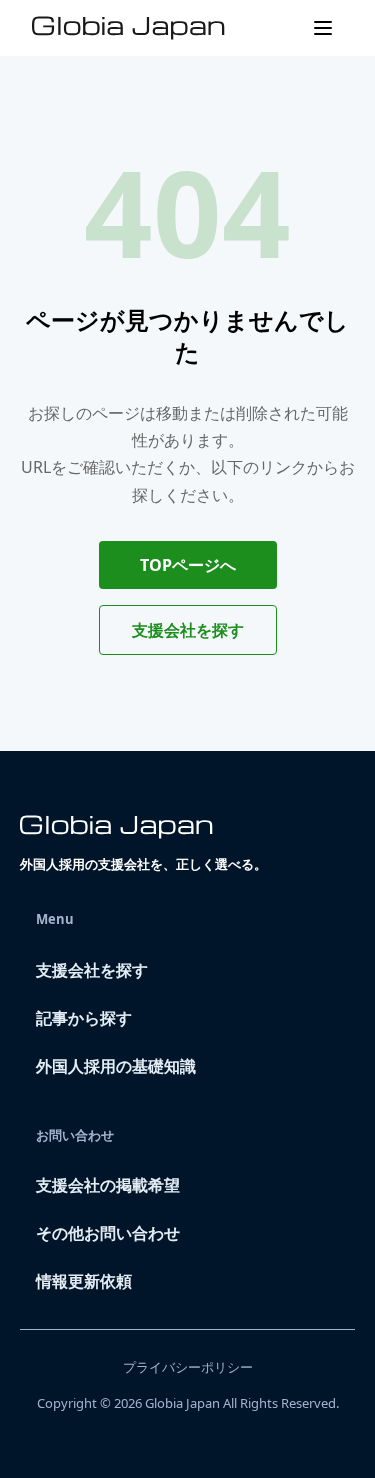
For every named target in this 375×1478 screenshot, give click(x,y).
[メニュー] (323, 28)
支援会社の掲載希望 (108, 1185)
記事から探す (84, 1018)
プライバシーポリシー (188, 1367)
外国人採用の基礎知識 (116, 1066)
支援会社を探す (188, 630)
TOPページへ (188, 565)
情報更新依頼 (84, 1281)
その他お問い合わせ (108, 1233)
